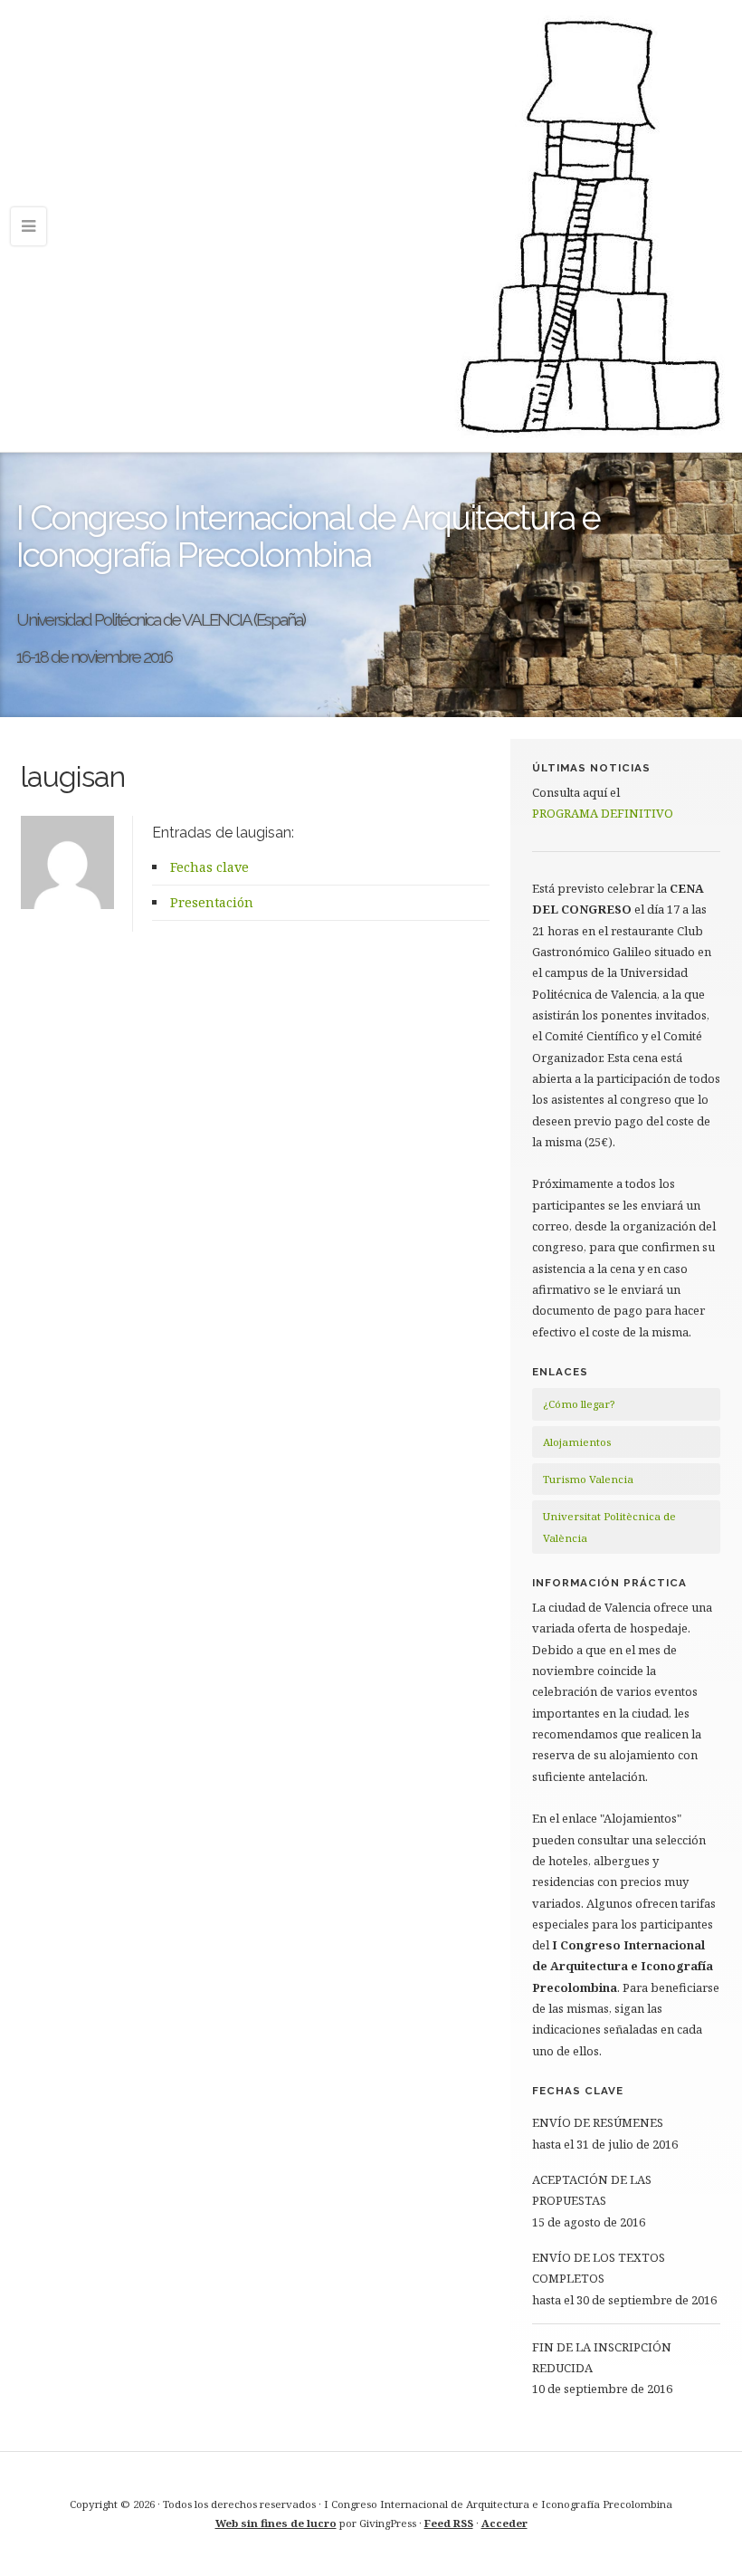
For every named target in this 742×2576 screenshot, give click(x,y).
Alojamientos (577, 1442)
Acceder (504, 2523)
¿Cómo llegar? (579, 1404)
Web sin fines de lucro (276, 2523)
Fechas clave (209, 867)
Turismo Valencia (588, 1479)
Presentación (212, 902)
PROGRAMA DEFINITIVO (603, 813)
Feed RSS (449, 2523)
